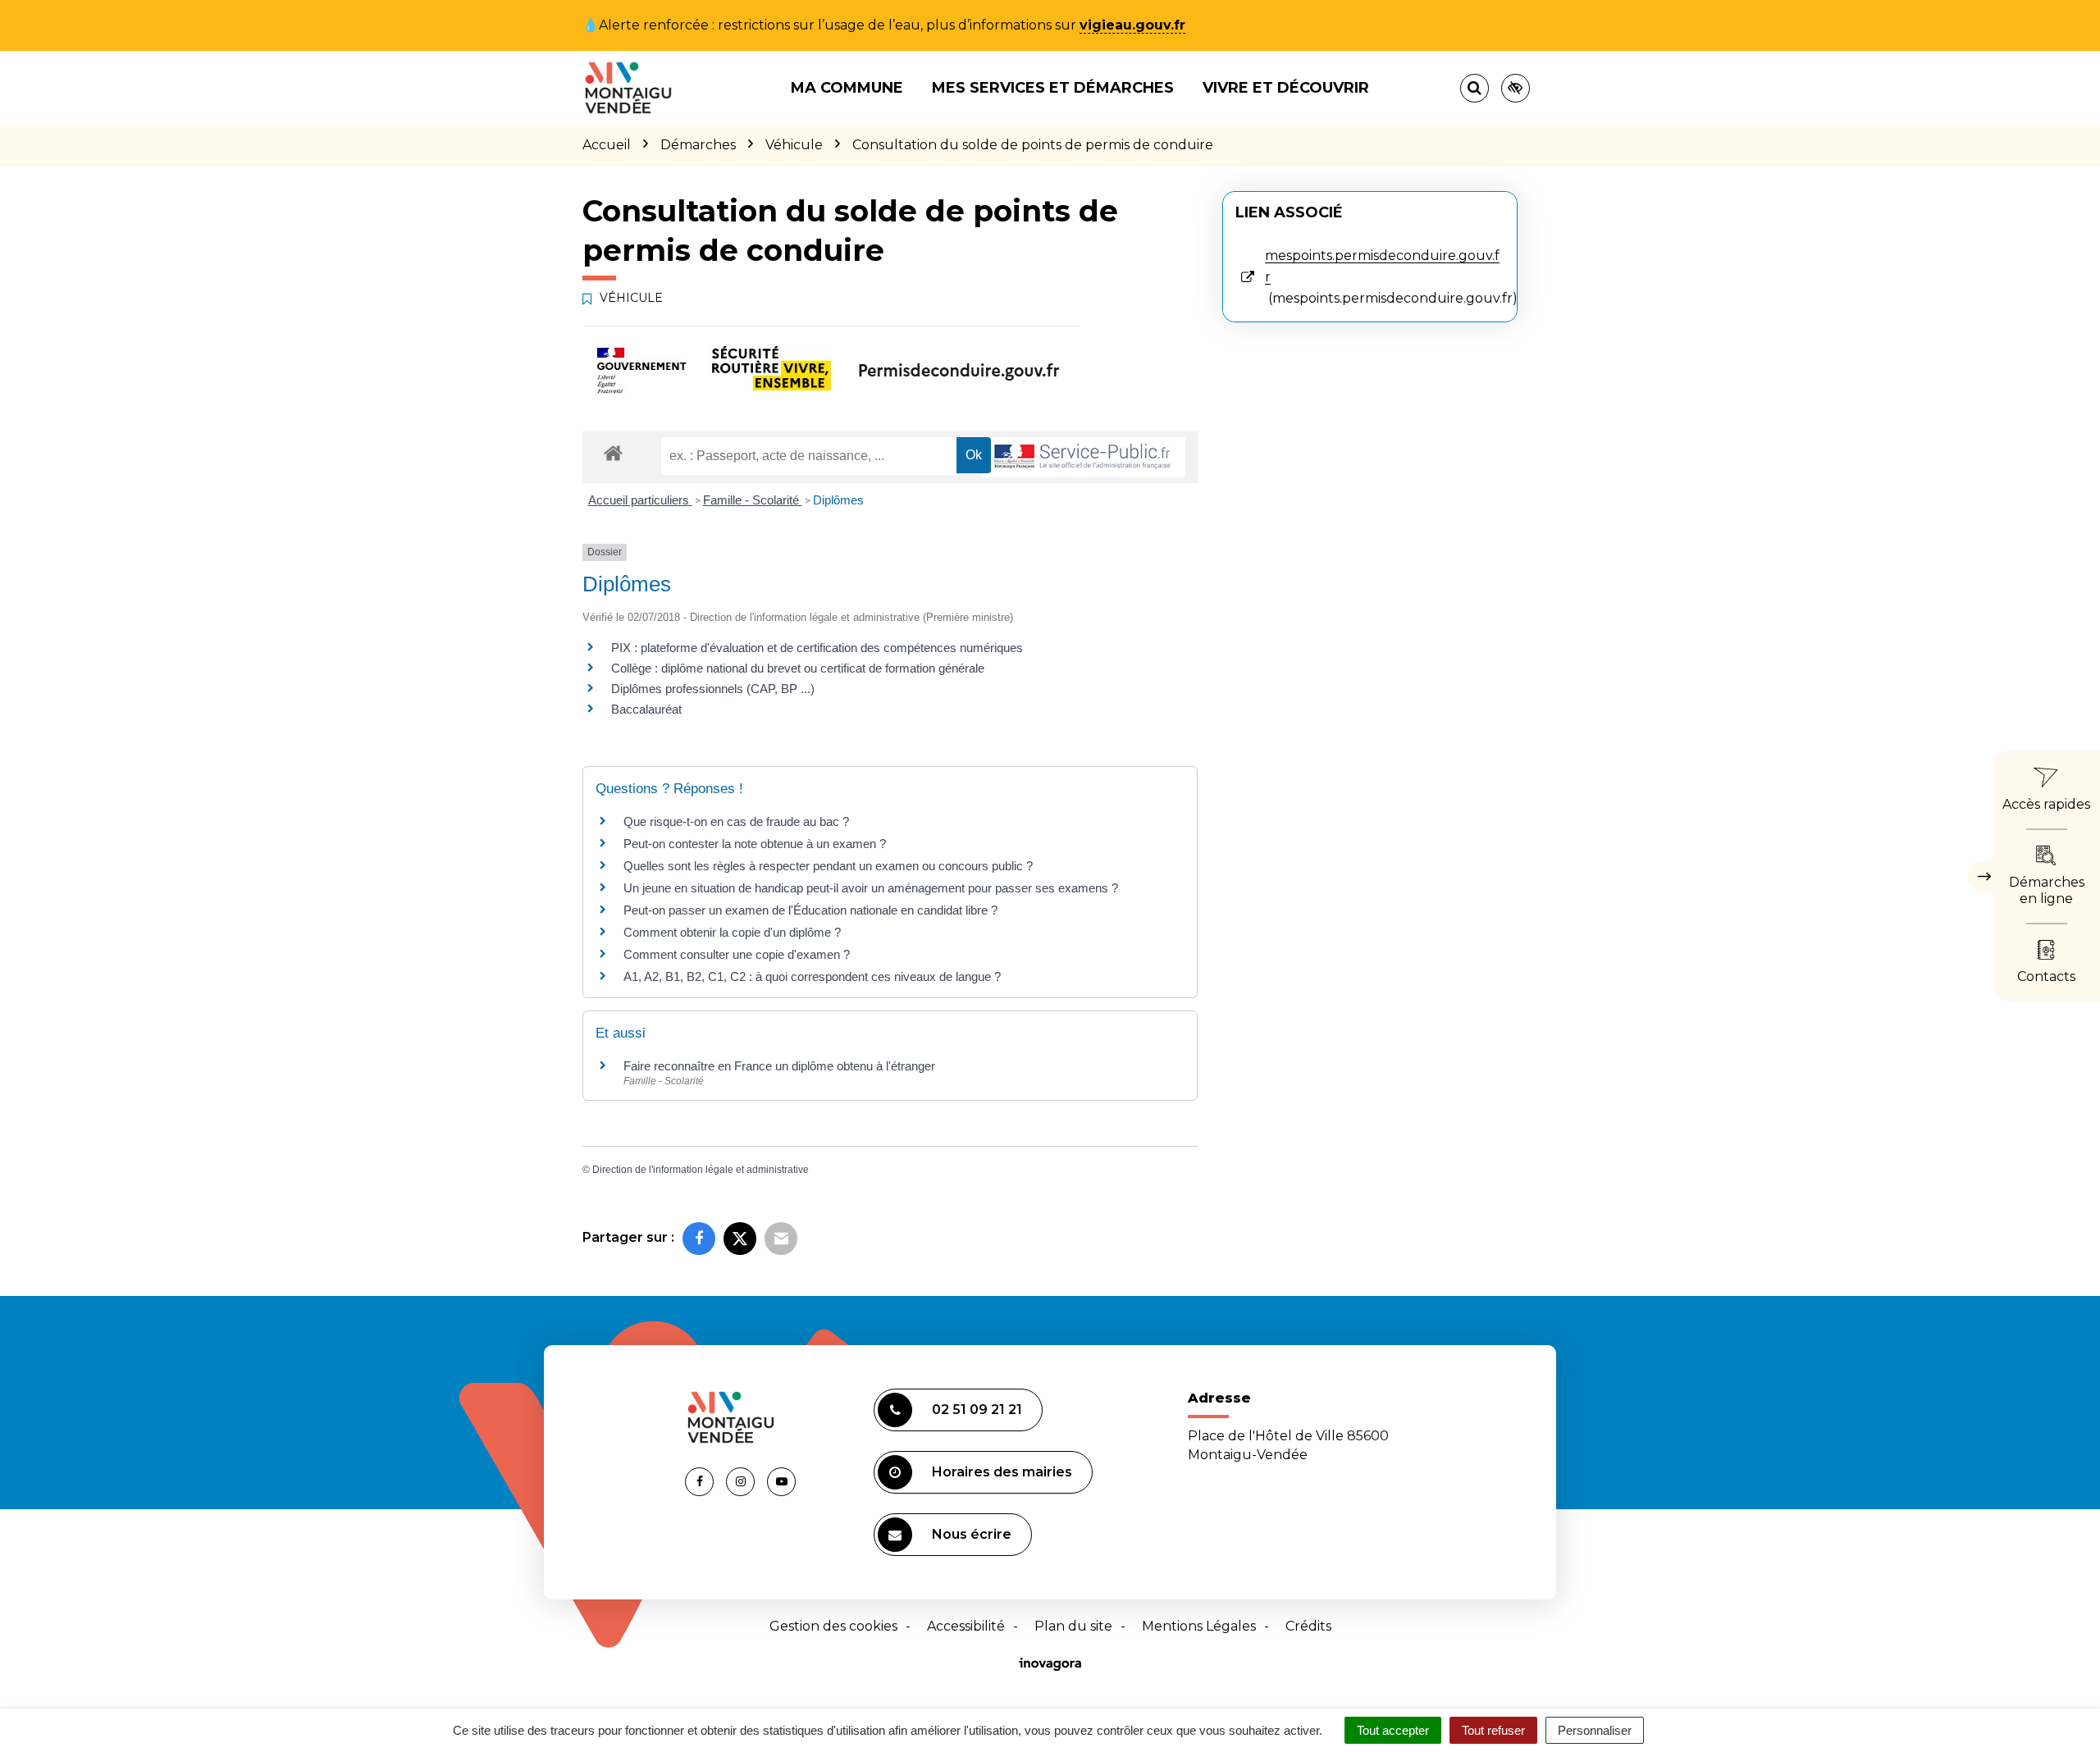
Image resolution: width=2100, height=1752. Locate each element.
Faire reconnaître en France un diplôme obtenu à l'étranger (779, 1066)
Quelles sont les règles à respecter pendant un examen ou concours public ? (828, 866)
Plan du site (1073, 1626)
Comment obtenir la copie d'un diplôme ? (732, 932)
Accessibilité (966, 1626)
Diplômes (838, 500)
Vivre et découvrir (1286, 88)
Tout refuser (1493, 1730)
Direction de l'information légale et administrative (701, 1170)
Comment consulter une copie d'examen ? (737, 954)
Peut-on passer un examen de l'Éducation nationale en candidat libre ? (810, 910)
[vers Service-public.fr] (1083, 457)
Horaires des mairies (1002, 1472)
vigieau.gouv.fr (1132, 25)
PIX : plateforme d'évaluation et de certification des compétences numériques (817, 648)
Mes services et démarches (1053, 88)
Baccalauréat (646, 709)
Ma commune (847, 88)
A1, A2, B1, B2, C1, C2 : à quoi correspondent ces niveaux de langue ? (812, 976)
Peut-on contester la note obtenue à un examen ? (755, 844)
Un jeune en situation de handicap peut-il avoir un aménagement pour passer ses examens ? (871, 888)
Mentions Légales (1199, 1626)
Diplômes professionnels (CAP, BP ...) (713, 689)
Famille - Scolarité (753, 500)
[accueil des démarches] (613, 452)
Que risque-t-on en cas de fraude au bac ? (736, 821)
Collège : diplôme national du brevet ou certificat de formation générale (798, 668)
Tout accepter (1393, 1730)
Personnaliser (1595, 1730)
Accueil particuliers (640, 500)
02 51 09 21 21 (977, 1410)
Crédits (1308, 1626)
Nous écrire (972, 1534)
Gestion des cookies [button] (833, 1626)
